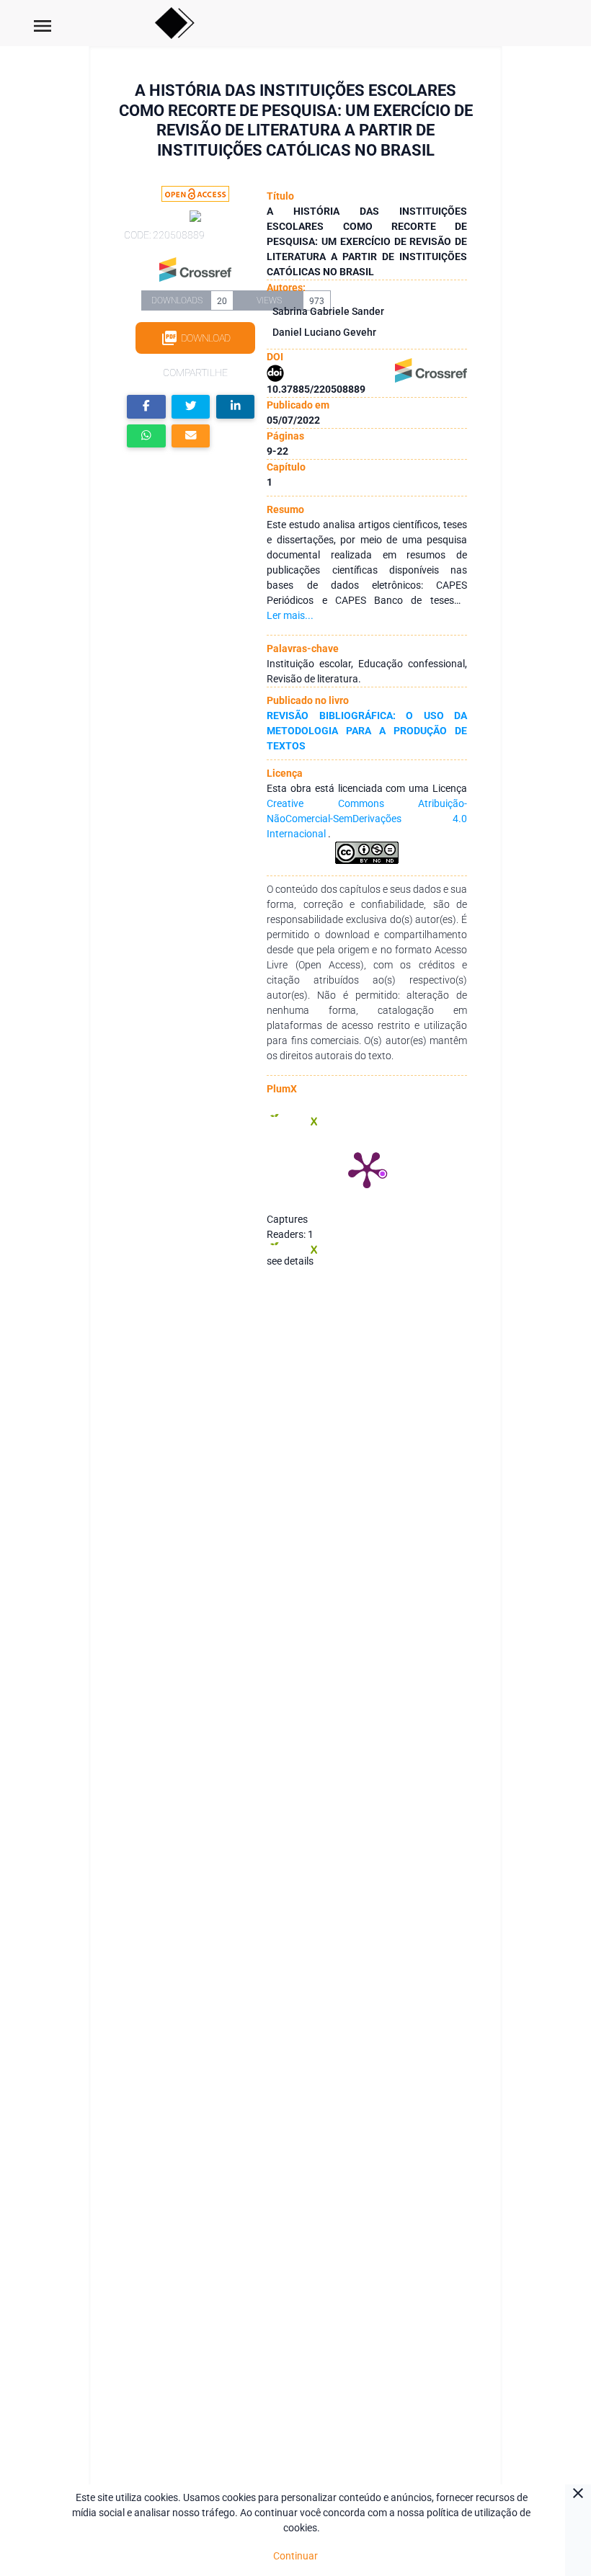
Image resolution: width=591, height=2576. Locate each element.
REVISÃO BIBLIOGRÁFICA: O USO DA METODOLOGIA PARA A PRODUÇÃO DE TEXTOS (367, 731)
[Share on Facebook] (146, 407)
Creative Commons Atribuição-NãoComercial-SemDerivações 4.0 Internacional (367, 819)
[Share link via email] (191, 436)
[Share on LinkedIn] (236, 407)
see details (290, 1261)
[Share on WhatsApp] (146, 436)
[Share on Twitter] (191, 407)
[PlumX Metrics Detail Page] (367, 1169)
